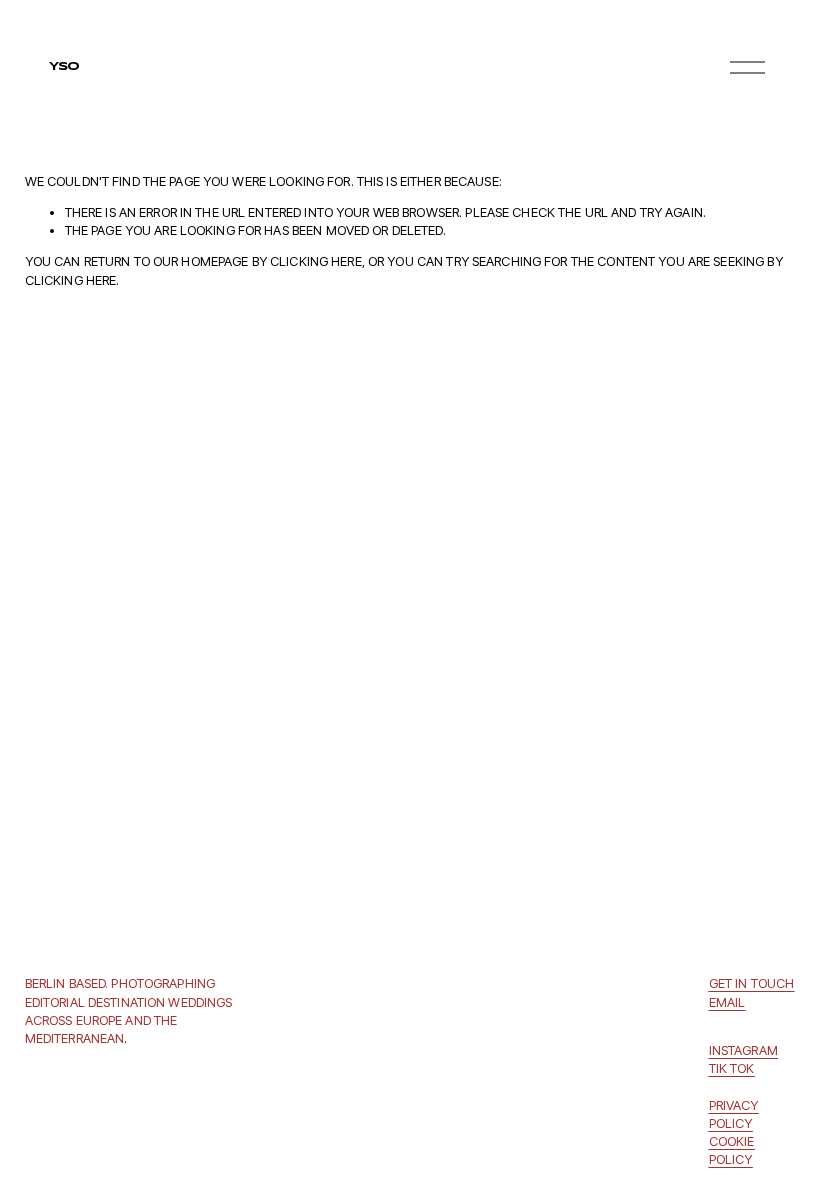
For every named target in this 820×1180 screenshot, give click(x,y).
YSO (64, 66)
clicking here (316, 261)
